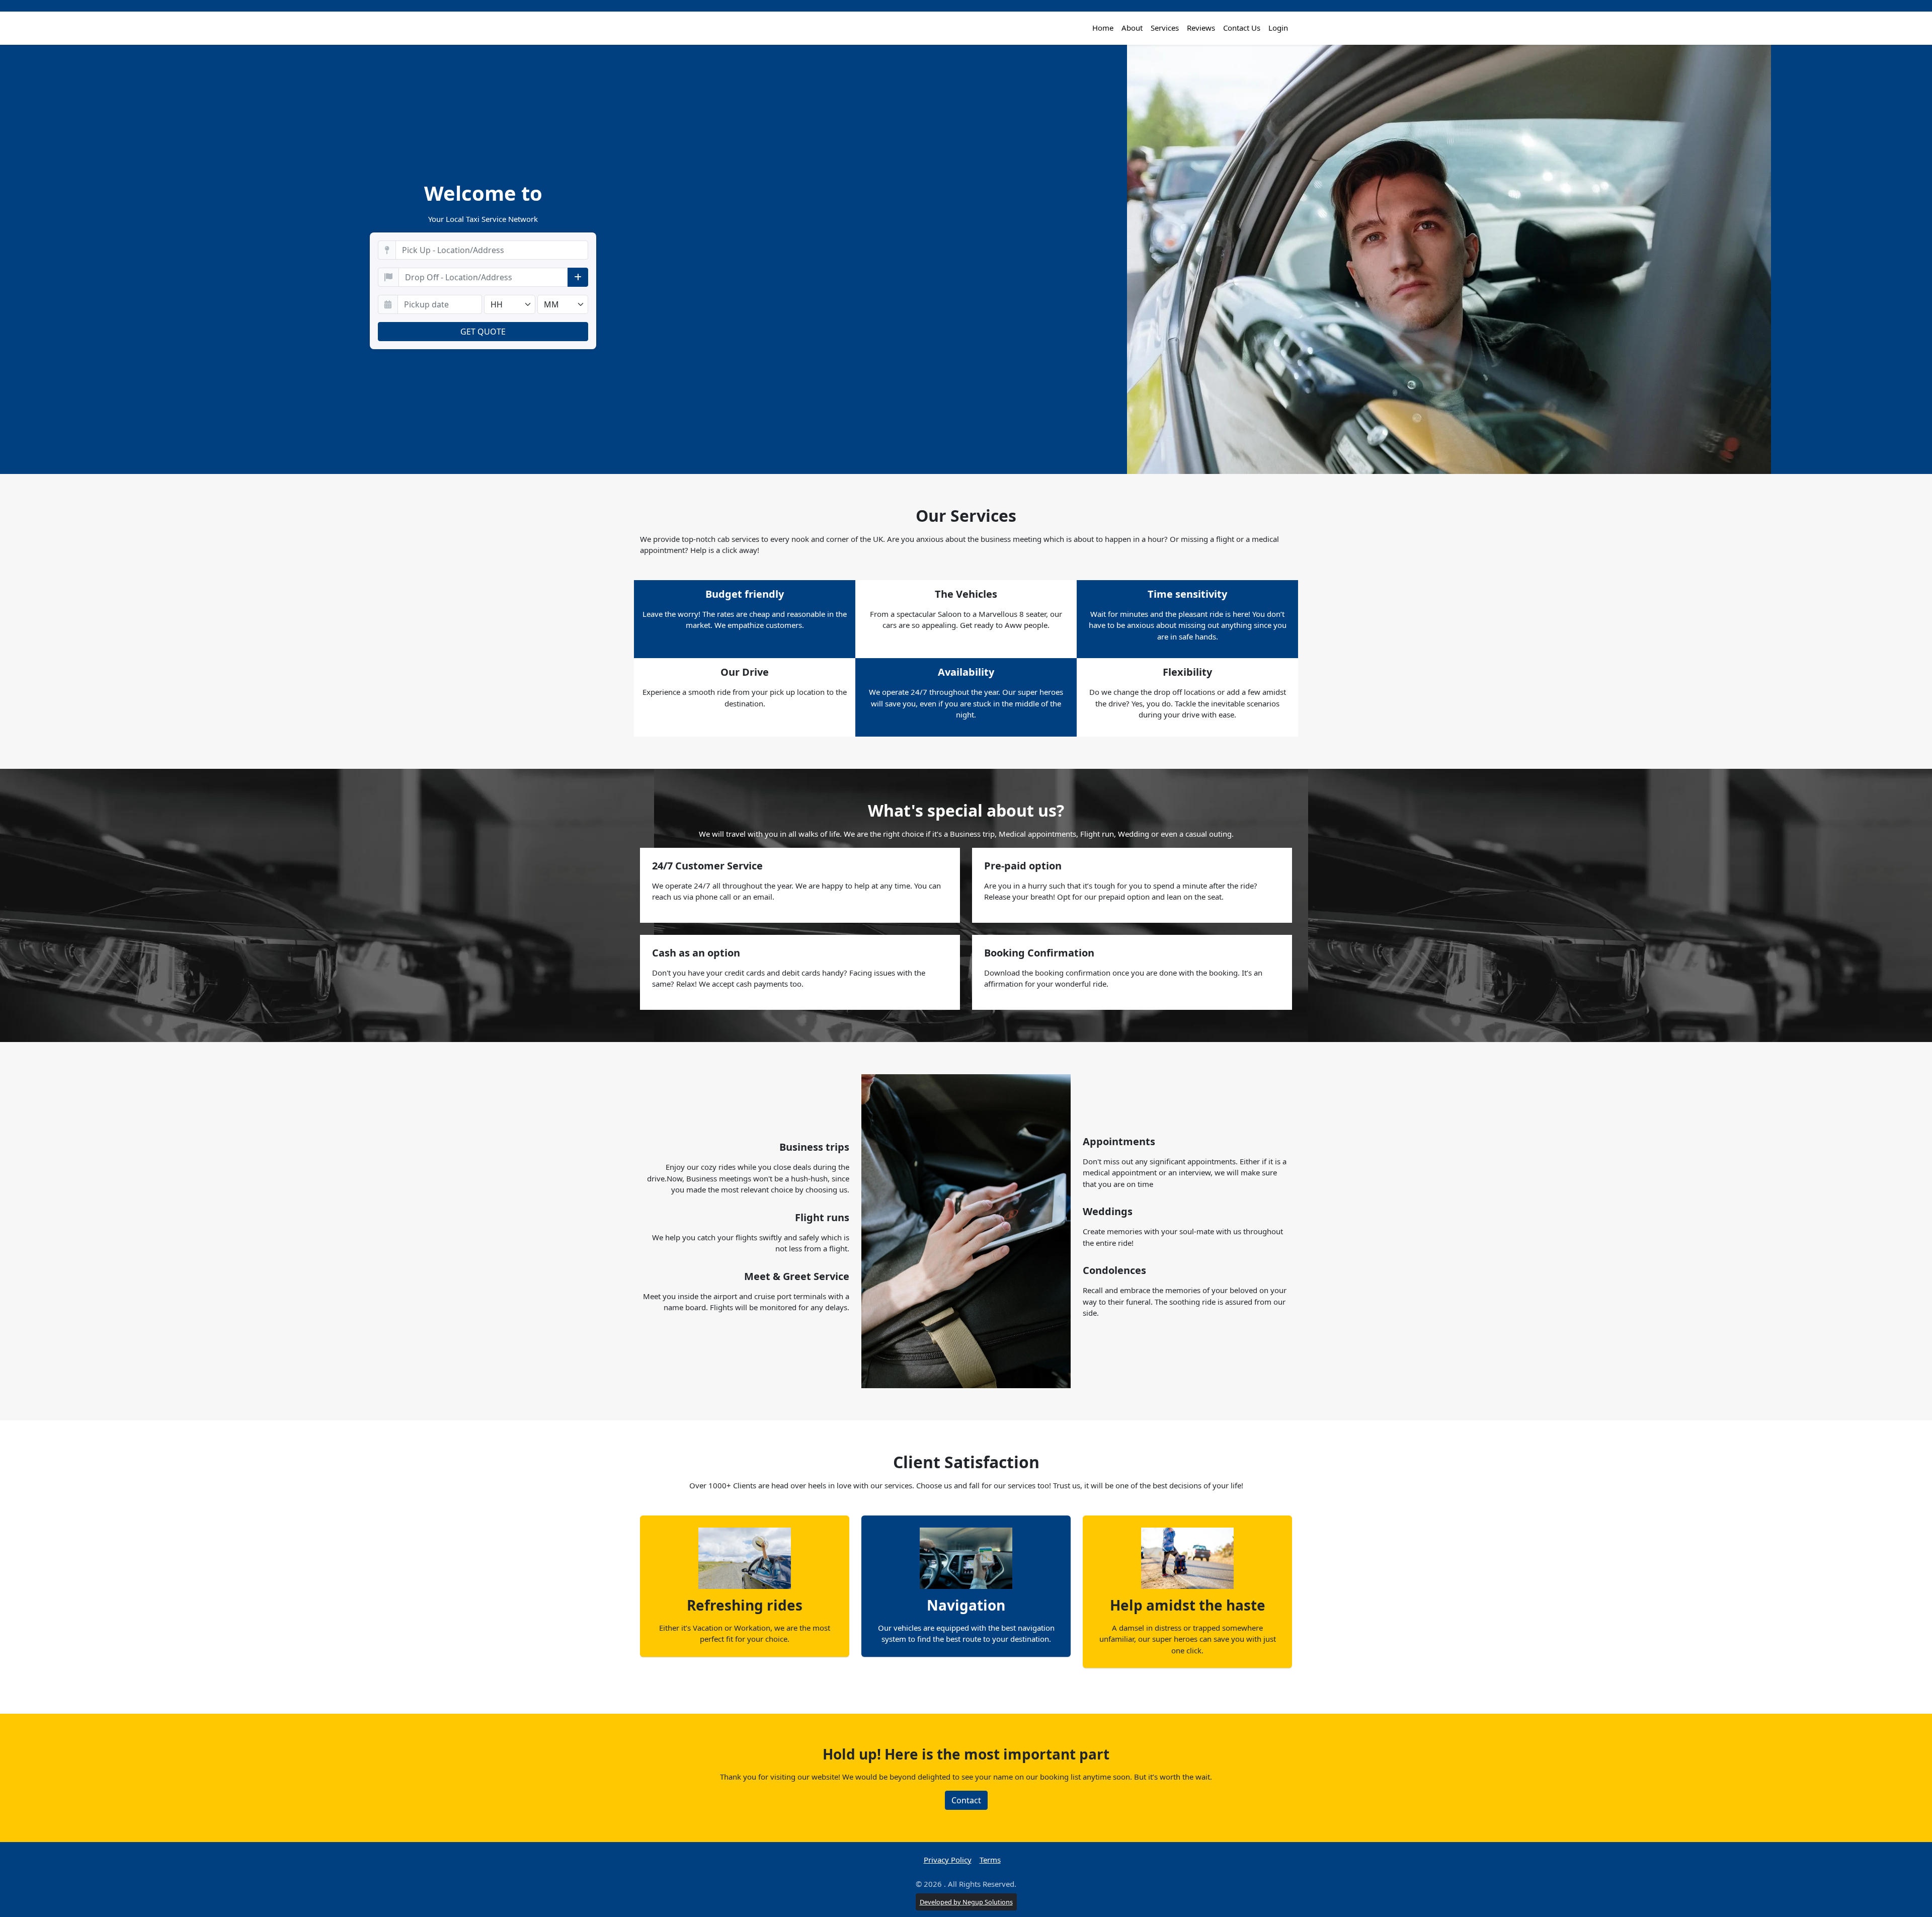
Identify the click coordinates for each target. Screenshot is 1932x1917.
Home (1103, 28)
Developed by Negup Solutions (966, 1902)
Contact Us (1242, 28)
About (1132, 28)
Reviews (1201, 28)
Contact (966, 1800)
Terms (990, 1860)
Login (1278, 28)
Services (1165, 28)
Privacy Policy (948, 1860)
